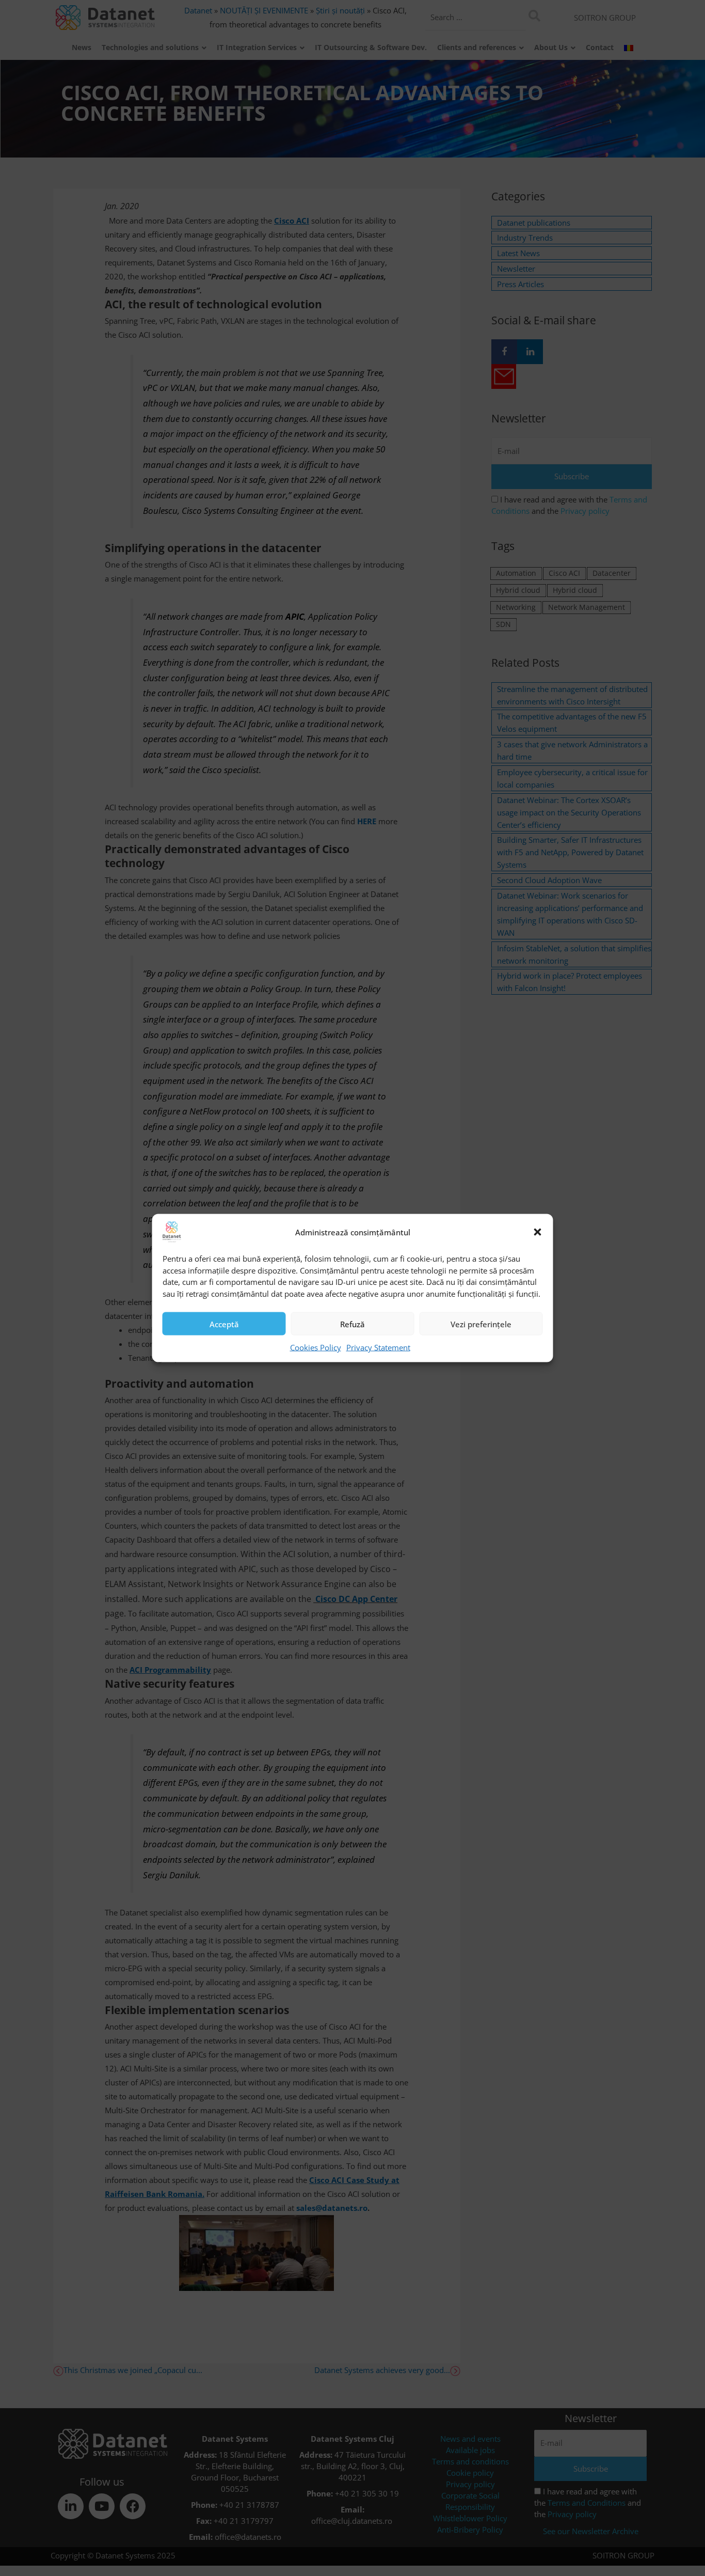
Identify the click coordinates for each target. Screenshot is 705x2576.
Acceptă (224, 1324)
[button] (538, 1232)
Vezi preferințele (481, 1324)
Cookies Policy (316, 1347)
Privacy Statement (378, 1347)
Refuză (352, 1324)
